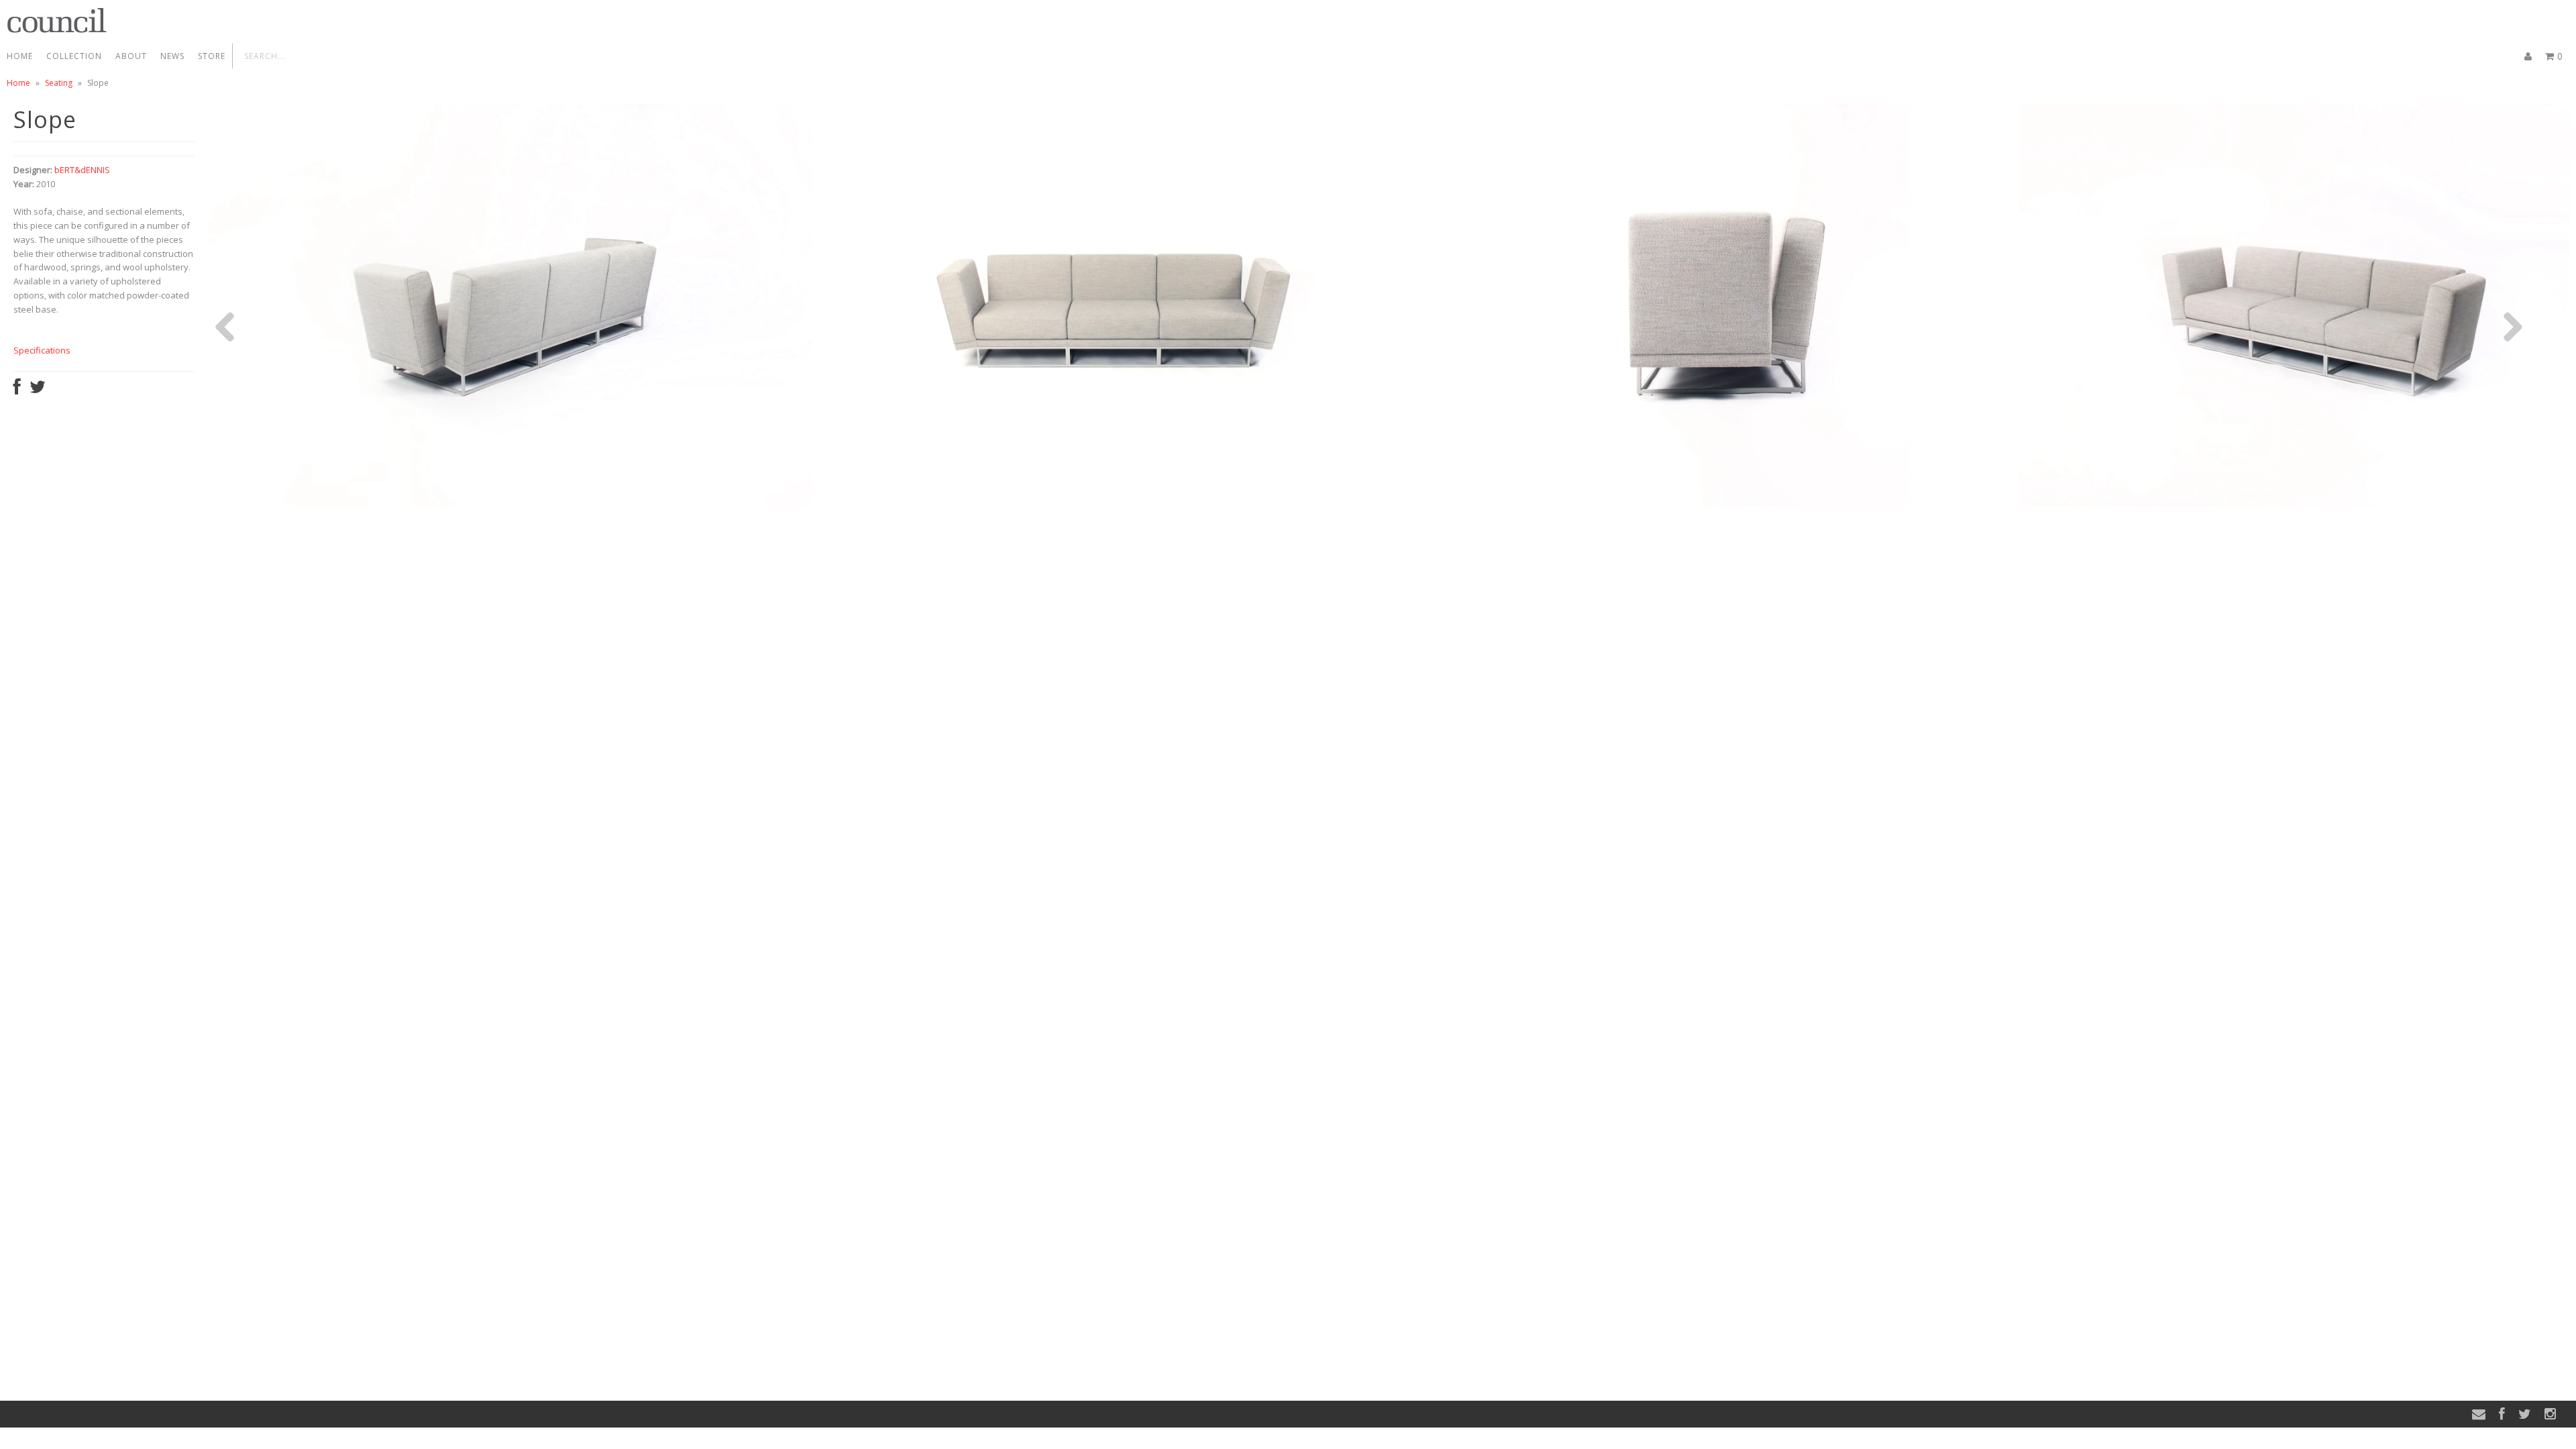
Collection (74, 56)
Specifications (42, 350)
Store (212, 56)
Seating (59, 83)
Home (20, 56)
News (172, 56)
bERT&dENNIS (82, 170)
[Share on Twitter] (38, 390)
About (131, 56)
